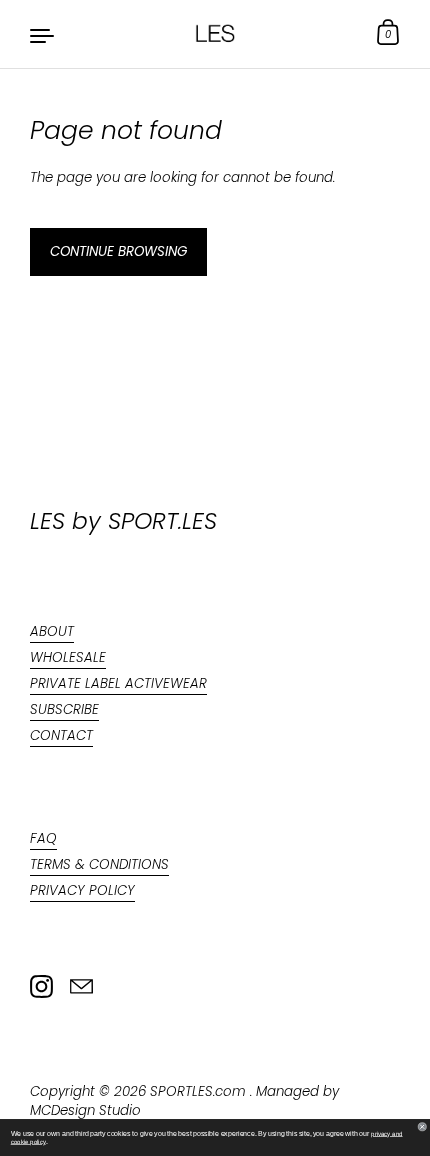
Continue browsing (118, 251)
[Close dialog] (422, 1126)
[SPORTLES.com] (215, 34)
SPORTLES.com (200, 1091)
